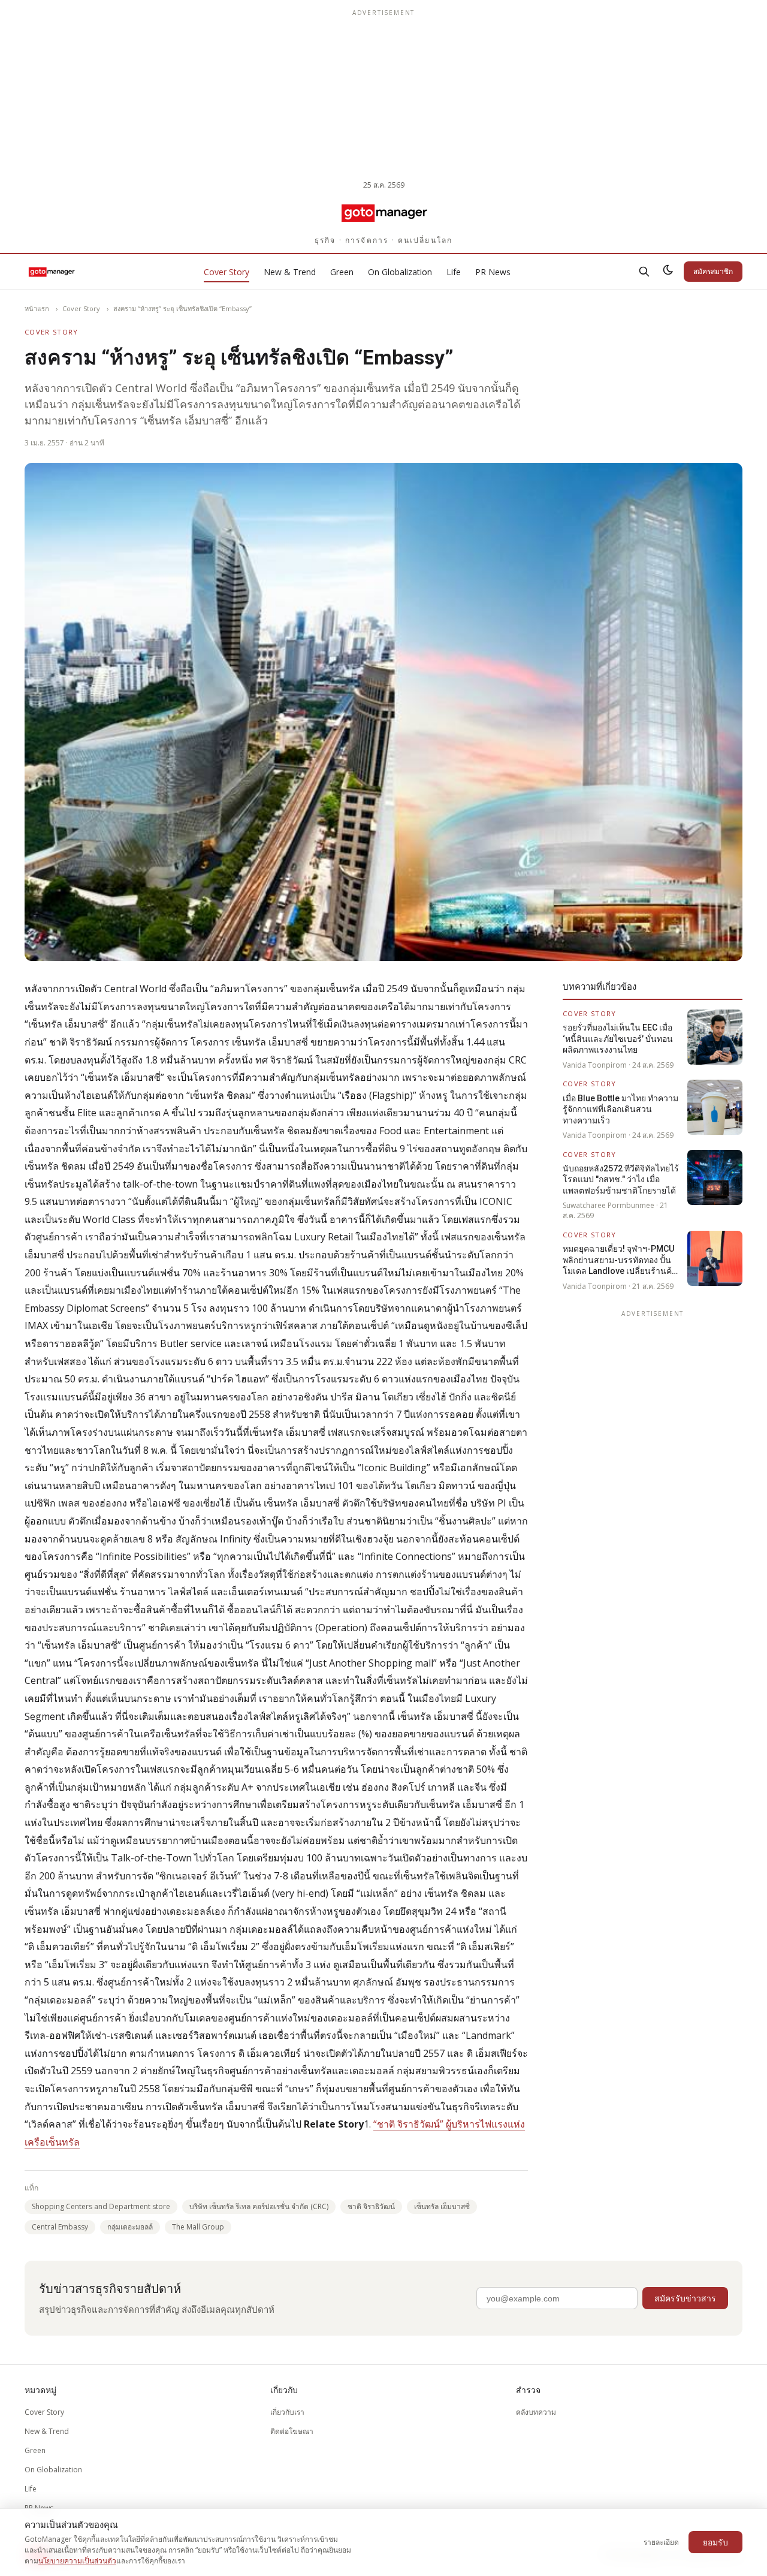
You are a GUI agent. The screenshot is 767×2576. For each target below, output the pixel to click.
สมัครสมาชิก (713, 271)
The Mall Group (198, 2227)
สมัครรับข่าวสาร (685, 2298)
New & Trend (290, 272)
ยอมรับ (715, 2542)
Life (454, 272)
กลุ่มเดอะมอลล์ (130, 2227)
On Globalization (400, 272)
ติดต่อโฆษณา (292, 2431)
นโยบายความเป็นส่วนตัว (77, 2561)
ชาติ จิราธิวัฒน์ (371, 2206)
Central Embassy (60, 2227)
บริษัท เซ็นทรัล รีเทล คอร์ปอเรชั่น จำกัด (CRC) (259, 2206)
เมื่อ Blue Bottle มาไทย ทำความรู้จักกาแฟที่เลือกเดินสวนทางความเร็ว (620, 1109)
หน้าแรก (37, 308)
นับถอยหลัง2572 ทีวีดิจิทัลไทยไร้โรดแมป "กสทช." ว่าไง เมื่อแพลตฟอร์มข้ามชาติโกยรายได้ (621, 1179)
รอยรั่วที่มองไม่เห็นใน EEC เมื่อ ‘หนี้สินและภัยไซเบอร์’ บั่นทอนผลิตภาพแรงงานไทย (618, 1039)
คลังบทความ (536, 2412)
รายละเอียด (661, 2542)
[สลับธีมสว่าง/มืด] (668, 272)
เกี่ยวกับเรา (287, 2412)
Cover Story (227, 272)
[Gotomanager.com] (384, 212)
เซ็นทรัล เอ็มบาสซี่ (442, 2206)
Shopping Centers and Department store (101, 2206)
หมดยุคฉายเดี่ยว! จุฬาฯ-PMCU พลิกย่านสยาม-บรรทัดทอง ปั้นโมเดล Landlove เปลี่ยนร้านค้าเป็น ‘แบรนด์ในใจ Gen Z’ (620, 1260)
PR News (493, 272)
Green (342, 272)
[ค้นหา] (644, 272)
